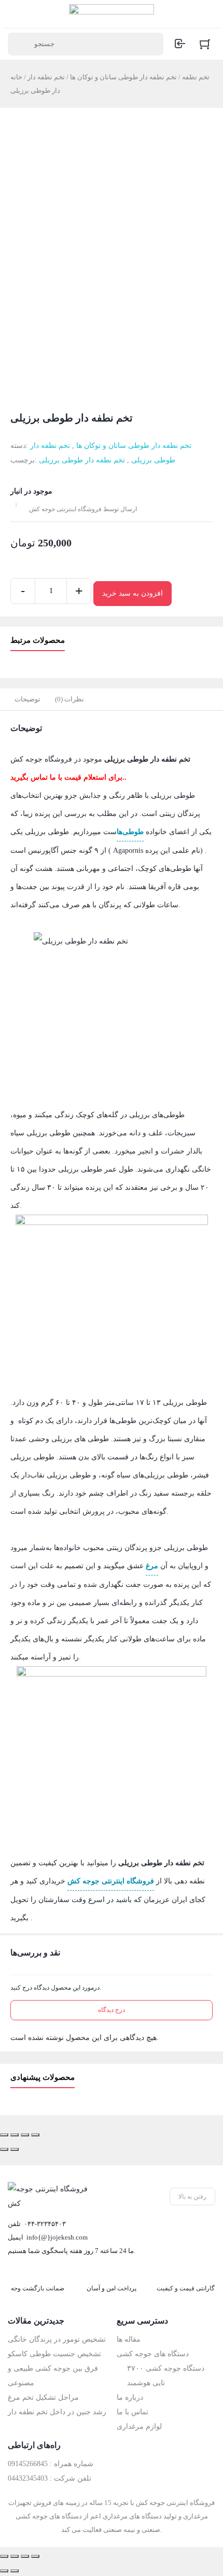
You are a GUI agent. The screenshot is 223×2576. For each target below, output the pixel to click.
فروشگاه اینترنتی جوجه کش (111, 1881)
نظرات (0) (69, 699)
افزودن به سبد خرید (133, 593)
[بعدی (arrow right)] (15, 2149)
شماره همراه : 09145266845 (51, 2464)
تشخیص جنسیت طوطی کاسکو (54, 2354)
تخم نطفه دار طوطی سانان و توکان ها (123, 77)
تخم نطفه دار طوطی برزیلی (82, 460)
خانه (16, 77)
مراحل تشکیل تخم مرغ (43, 2397)
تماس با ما (133, 2412)
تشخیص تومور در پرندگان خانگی (57, 2339)
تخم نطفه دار (46, 77)
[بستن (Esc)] (4, 2135)
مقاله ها (129, 2339)
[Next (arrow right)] (15, 2571)
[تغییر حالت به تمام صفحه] (25, 2135)
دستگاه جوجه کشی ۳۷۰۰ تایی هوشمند (166, 2376)
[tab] (27, 699)
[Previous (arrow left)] (4, 2571)
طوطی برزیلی (153, 460)
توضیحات (27, 699)
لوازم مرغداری (139, 2426)
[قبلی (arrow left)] (4, 2149)
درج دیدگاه (112, 2010)
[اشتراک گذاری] (15, 2135)
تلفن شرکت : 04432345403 (50, 2478)
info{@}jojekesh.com (57, 2237)
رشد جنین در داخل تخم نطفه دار (57, 2412)
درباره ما (130, 2397)
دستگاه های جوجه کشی (153, 2354)
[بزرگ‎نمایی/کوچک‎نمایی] (35, 2135)
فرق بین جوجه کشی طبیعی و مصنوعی (53, 2376)
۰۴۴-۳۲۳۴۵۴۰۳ (45, 2224)
